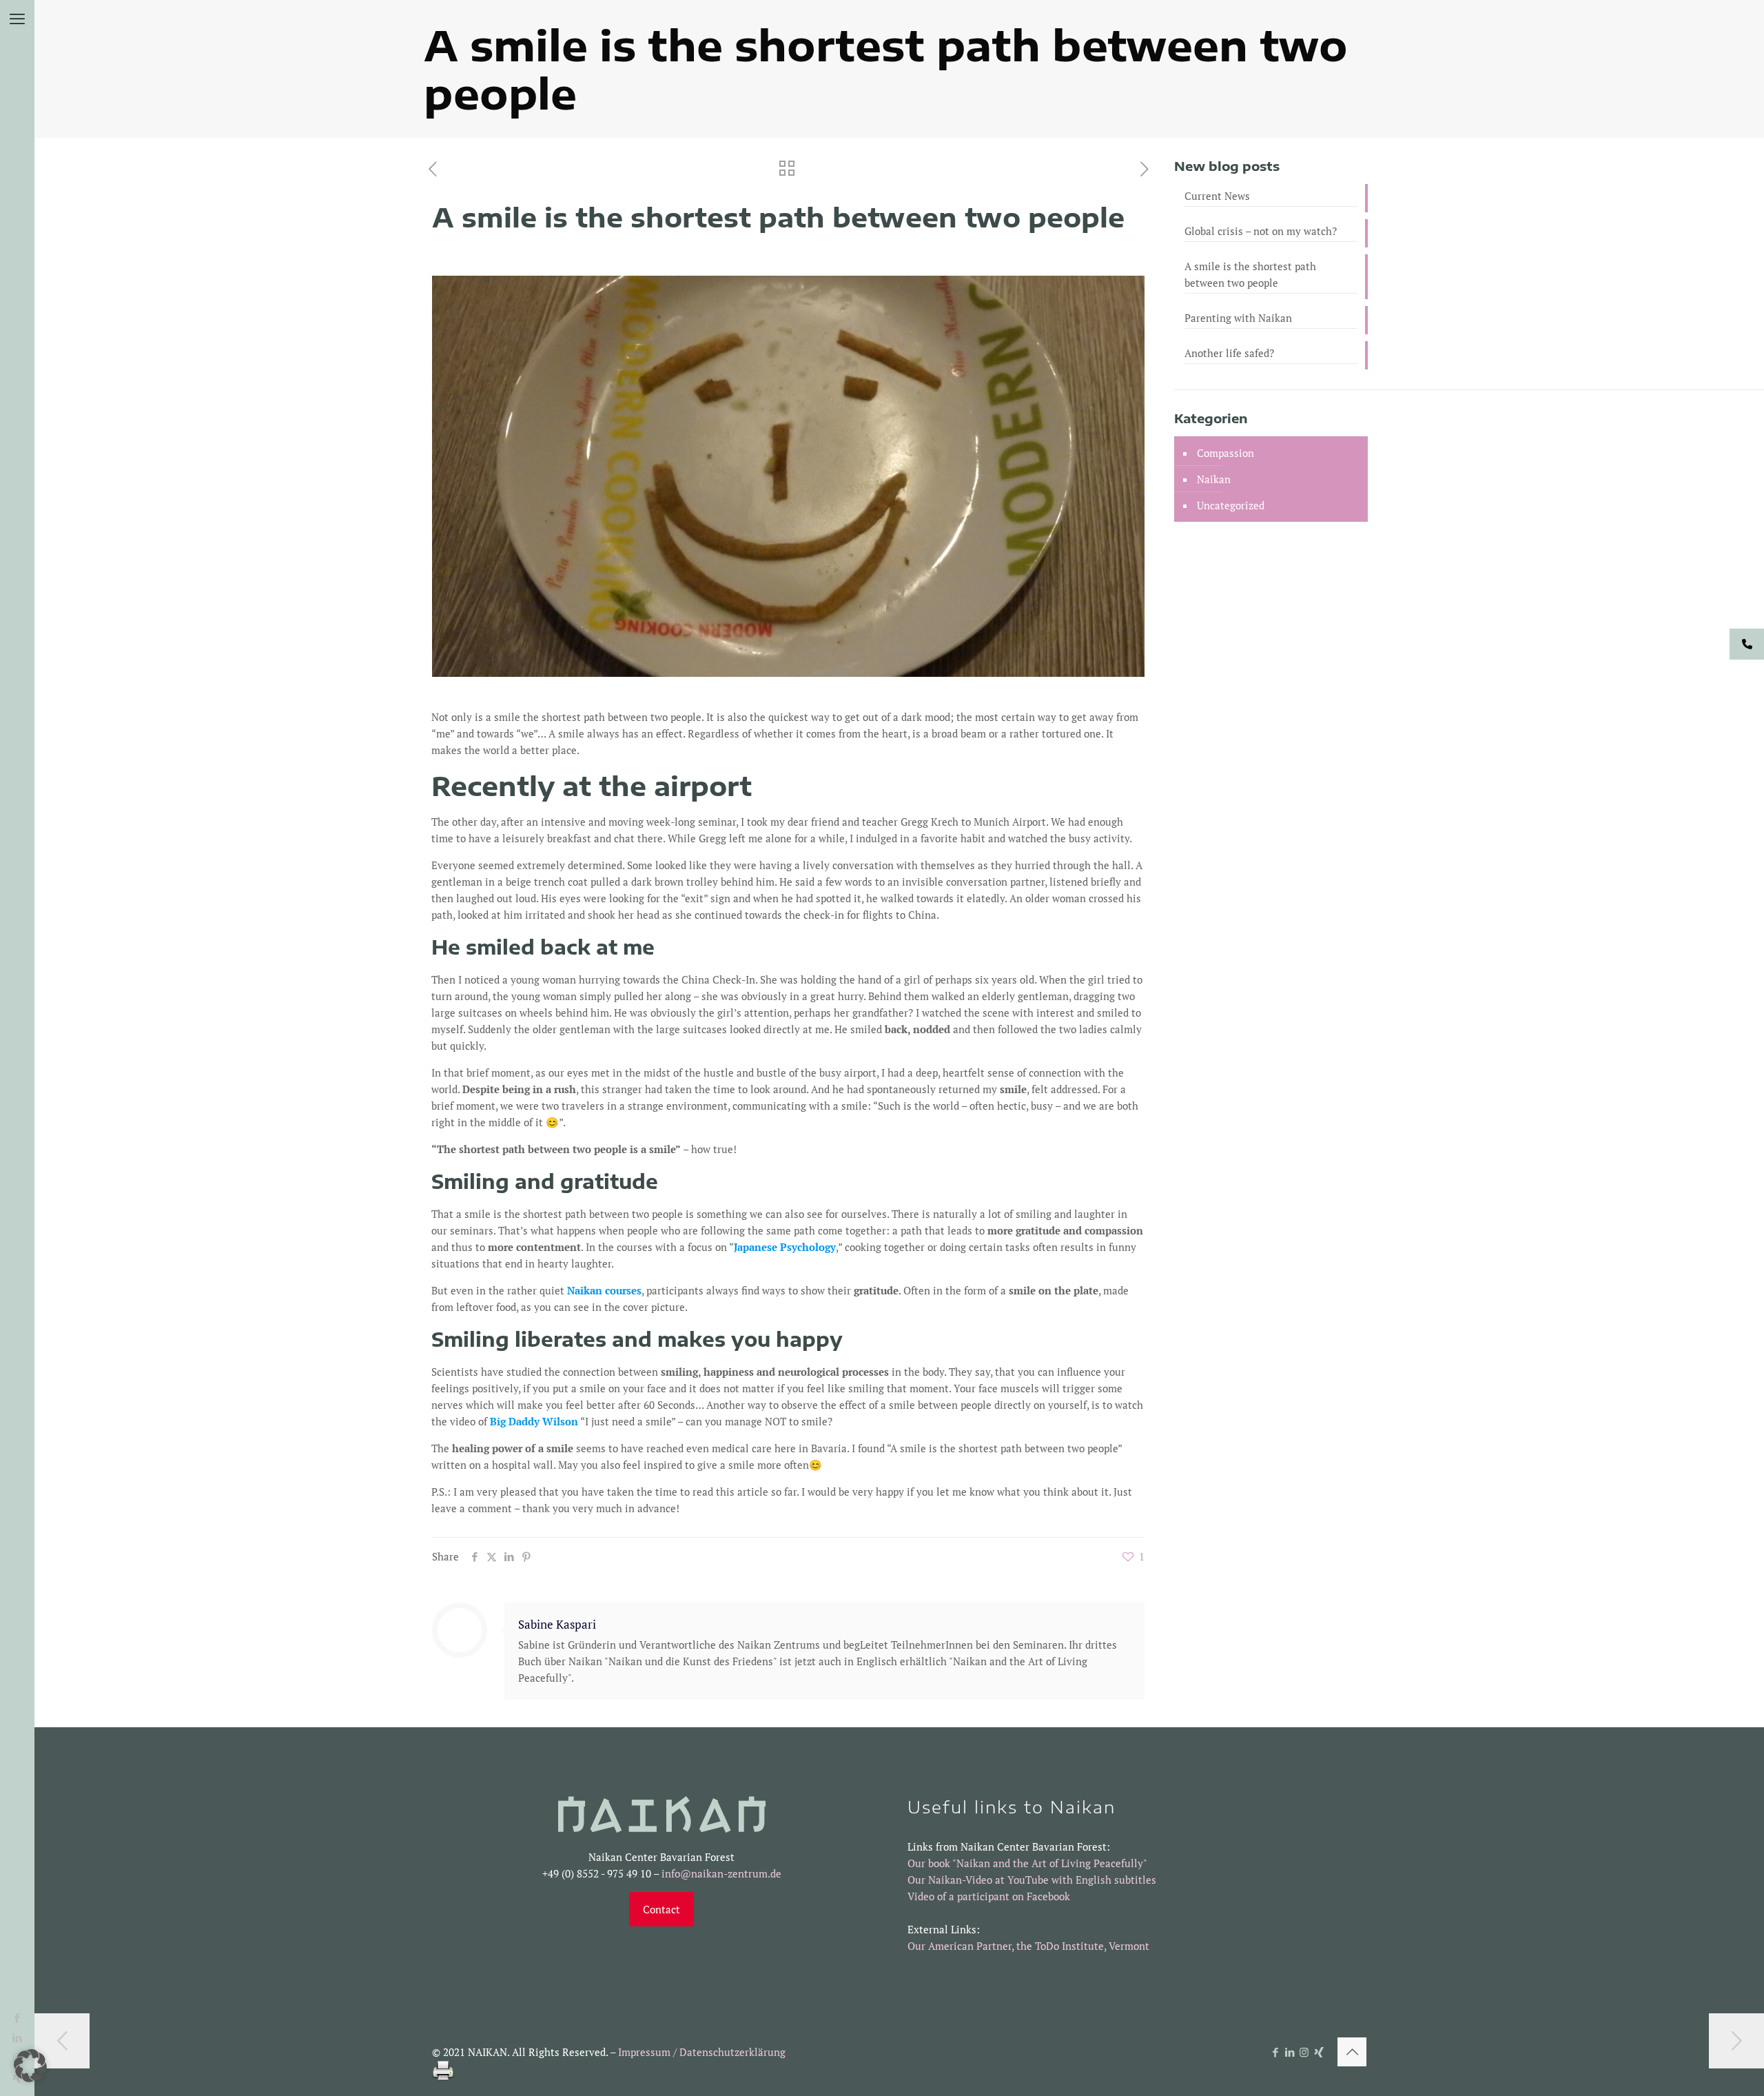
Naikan (1214, 479)
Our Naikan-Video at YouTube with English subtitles (1032, 1880)
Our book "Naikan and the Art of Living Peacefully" (1027, 1863)
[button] (30, 2066)
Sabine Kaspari (557, 1625)
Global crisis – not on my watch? (1261, 231)
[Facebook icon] (18, 2017)
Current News (1217, 196)
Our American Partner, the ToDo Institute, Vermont (1028, 1946)
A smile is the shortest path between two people (1250, 274)
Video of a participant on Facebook (989, 1896)
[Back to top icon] (1352, 2052)
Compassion (1225, 453)
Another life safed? (1229, 353)
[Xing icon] (1319, 2052)
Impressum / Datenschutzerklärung (702, 2052)
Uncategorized (1231, 505)
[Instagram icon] (1304, 2052)
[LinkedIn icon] (1290, 2052)
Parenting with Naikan (1238, 318)
